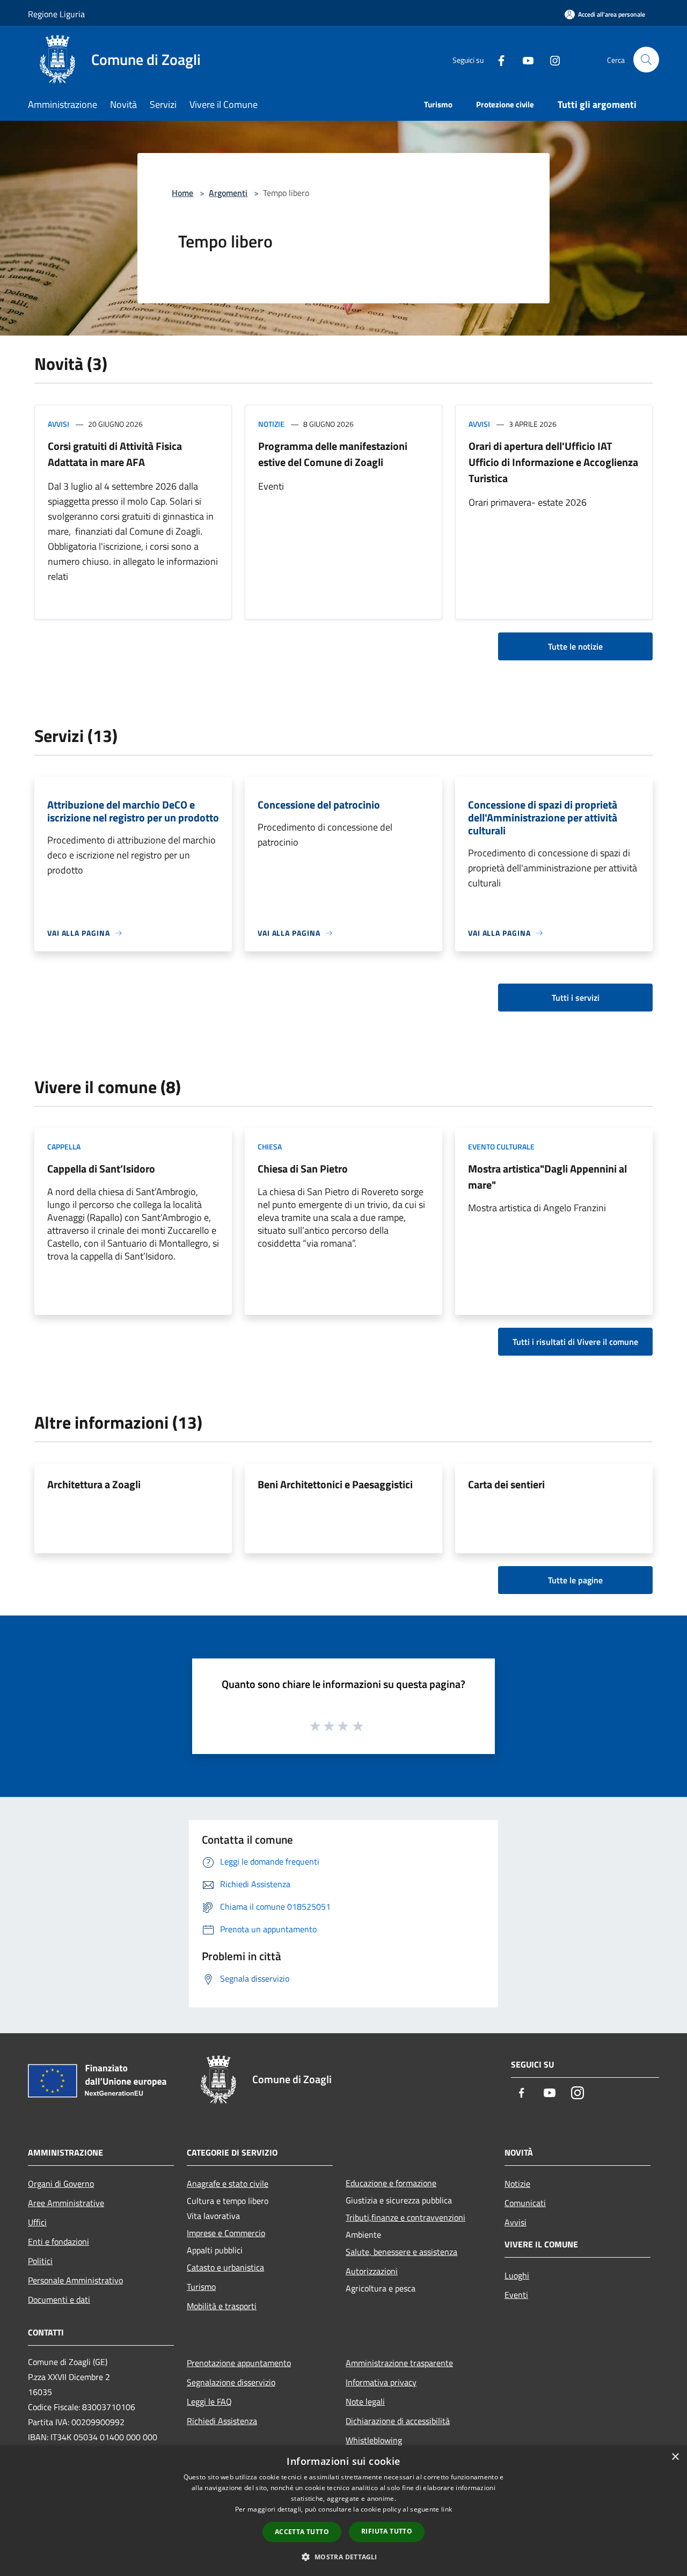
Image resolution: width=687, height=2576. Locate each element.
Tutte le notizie (575, 646)
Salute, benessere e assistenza (401, 2252)
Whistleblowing (374, 2440)
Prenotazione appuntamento (239, 2363)
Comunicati (525, 2203)
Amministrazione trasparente (399, 2363)
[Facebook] (497, 59)
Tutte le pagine (575, 1580)
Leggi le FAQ (209, 2402)
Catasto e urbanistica (225, 2267)
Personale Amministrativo (75, 2280)
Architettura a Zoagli (94, 1484)
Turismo (201, 2287)
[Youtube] (524, 59)
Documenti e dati (59, 2300)
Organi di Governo (61, 2184)
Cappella (64, 1147)
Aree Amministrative (66, 2203)
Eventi (516, 2295)
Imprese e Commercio (226, 2233)
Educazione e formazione (391, 2183)
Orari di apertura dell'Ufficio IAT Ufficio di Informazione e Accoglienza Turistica (553, 462)
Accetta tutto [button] (302, 2532)
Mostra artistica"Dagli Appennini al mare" (547, 1177)
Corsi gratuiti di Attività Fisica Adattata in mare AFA (115, 454)
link (447, 2509)
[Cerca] (646, 60)
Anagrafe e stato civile (228, 2184)
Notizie (271, 424)
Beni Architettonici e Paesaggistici (335, 1484)
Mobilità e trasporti (222, 2306)
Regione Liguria (56, 14)
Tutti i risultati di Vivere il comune (575, 1342)
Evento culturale (501, 1147)
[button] (343, 2557)
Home (182, 193)
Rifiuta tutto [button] (387, 2531)
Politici (40, 2261)
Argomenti (228, 193)
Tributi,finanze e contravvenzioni (405, 2217)
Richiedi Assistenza (222, 2421)
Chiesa (270, 1147)
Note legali (365, 2402)
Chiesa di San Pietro (303, 1169)
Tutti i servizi (576, 998)
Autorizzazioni (372, 2271)
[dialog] (343, 2511)
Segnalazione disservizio (231, 2382)
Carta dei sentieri (506, 1484)
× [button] (675, 2457)
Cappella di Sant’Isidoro (101, 1169)
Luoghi (517, 2275)
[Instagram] (551, 59)
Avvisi (59, 424)
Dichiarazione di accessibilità (398, 2421)
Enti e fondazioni (59, 2242)
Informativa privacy (381, 2382)
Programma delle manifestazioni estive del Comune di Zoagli (333, 454)
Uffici (37, 2222)
